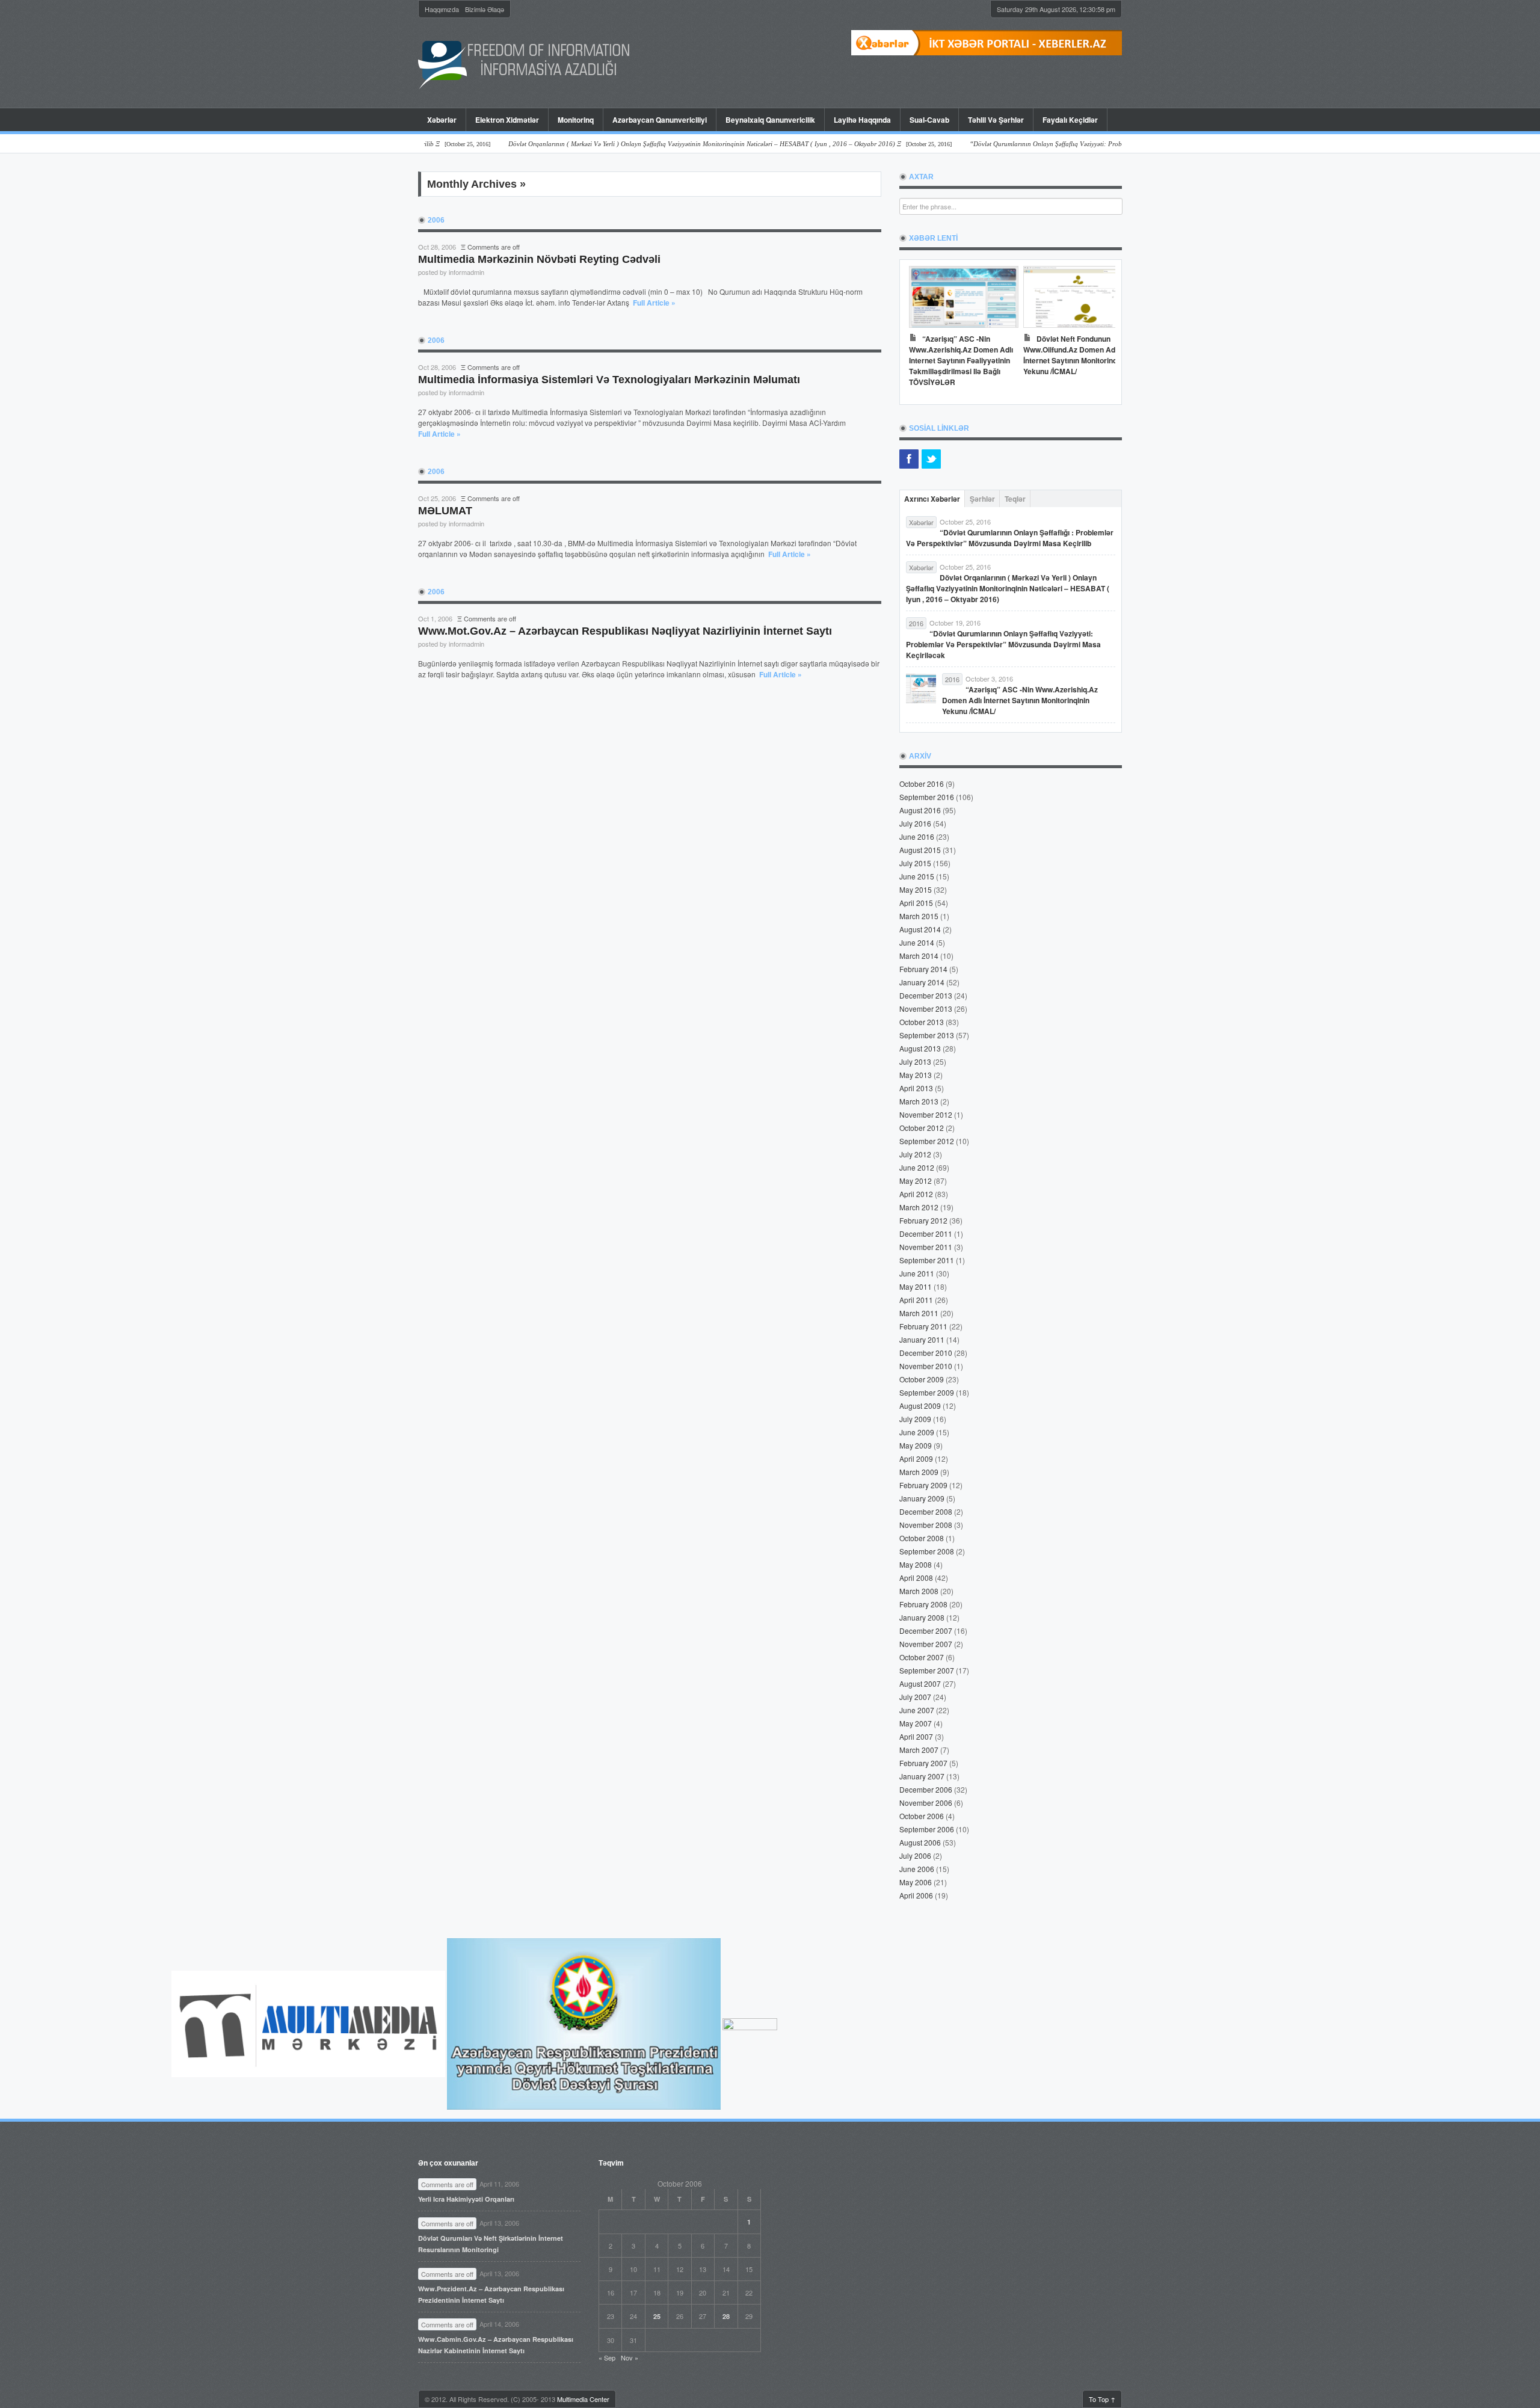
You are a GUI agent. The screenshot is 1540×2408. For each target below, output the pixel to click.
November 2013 (926, 1008)
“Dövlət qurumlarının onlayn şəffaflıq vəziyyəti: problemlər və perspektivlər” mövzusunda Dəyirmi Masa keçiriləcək (1003, 644)
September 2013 (927, 1035)
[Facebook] (909, 459)
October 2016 (922, 784)
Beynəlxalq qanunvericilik (770, 120)
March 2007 (919, 1750)
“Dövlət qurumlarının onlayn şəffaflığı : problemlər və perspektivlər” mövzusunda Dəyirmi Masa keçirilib (1010, 538)
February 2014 (923, 969)
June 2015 (917, 876)
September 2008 (927, 1551)
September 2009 (927, 1392)
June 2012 (917, 1167)
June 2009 (917, 1432)
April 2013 (916, 1088)
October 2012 (922, 1128)
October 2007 (922, 1657)
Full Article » (654, 303)
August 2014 (920, 929)
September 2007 (927, 1670)
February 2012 (923, 1220)
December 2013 (926, 995)
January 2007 (922, 1776)
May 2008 (916, 1564)
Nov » (630, 2357)
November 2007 (926, 1644)
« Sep (607, 2357)
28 (726, 2316)
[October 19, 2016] (1094, 144)
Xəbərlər (442, 120)
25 (657, 2316)
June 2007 (917, 1710)
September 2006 (927, 1829)
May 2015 (916, 889)
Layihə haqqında (862, 120)
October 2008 (922, 1538)
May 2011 (916, 1286)
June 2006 (917, 1869)
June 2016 (917, 836)
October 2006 (922, 1816)
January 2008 (922, 1617)
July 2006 (915, 1855)
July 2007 (915, 1697)
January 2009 (922, 1498)
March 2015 (919, 916)
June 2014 (917, 942)
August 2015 (920, 850)
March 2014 (919, 956)
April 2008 (916, 1578)
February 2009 (923, 1485)
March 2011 (919, 1313)
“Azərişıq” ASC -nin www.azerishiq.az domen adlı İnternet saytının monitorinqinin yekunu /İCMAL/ (1020, 700)
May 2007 (916, 1723)
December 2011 (926, 1233)
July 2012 (915, 1154)
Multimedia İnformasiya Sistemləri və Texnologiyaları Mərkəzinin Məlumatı (609, 380)
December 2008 (926, 1511)
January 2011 (922, 1339)
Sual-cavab (929, 120)
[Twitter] (931, 459)
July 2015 (915, 863)
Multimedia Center (583, 2399)
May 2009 (916, 1445)
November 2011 (926, 1247)
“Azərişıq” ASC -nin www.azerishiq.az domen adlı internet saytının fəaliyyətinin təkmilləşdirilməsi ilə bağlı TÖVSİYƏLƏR (961, 360)
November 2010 (926, 1366)
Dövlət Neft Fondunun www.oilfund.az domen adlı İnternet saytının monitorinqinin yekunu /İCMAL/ (1076, 355)
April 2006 (916, 1895)
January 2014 (922, 982)
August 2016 (920, 810)
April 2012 (916, 1194)
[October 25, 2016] (662, 144)
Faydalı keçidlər (1070, 120)
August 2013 (920, 1048)
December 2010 (926, 1353)
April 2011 (916, 1300)
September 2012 (927, 1141)
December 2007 (926, 1630)
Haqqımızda (442, 9)
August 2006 (920, 1842)
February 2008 (923, 1604)
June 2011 (917, 1273)
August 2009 (920, 1406)
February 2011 (923, 1326)
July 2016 (915, 823)
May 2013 (916, 1075)
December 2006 (926, 1789)
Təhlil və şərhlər (996, 120)
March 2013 (919, 1101)
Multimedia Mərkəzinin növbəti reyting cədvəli (539, 259)
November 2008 (926, 1525)
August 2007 (920, 1683)
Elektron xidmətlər (507, 120)
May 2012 (916, 1181)
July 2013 (915, 1061)
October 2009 (922, 1379)
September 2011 (927, 1260)
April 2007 (916, 1736)
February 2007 (923, 1763)
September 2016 (927, 797)
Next (1100, 329)
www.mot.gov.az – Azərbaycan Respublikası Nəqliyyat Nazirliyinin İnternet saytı (625, 631)
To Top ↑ (1102, 2399)
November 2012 (926, 1114)
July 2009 (915, 1419)
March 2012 (919, 1207)
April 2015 (916, 903)
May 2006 (916, 1882)
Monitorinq (571, 120)
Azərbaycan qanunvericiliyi (660, 120)
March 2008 (919, 1591)
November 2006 (926, 1803)
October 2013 (922, 1022)
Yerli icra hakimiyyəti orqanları (466, 2199)
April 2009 (916, 1458)
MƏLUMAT (445, 511)
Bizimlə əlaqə (485, 9)
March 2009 (919, 1472)
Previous (921, 329)
